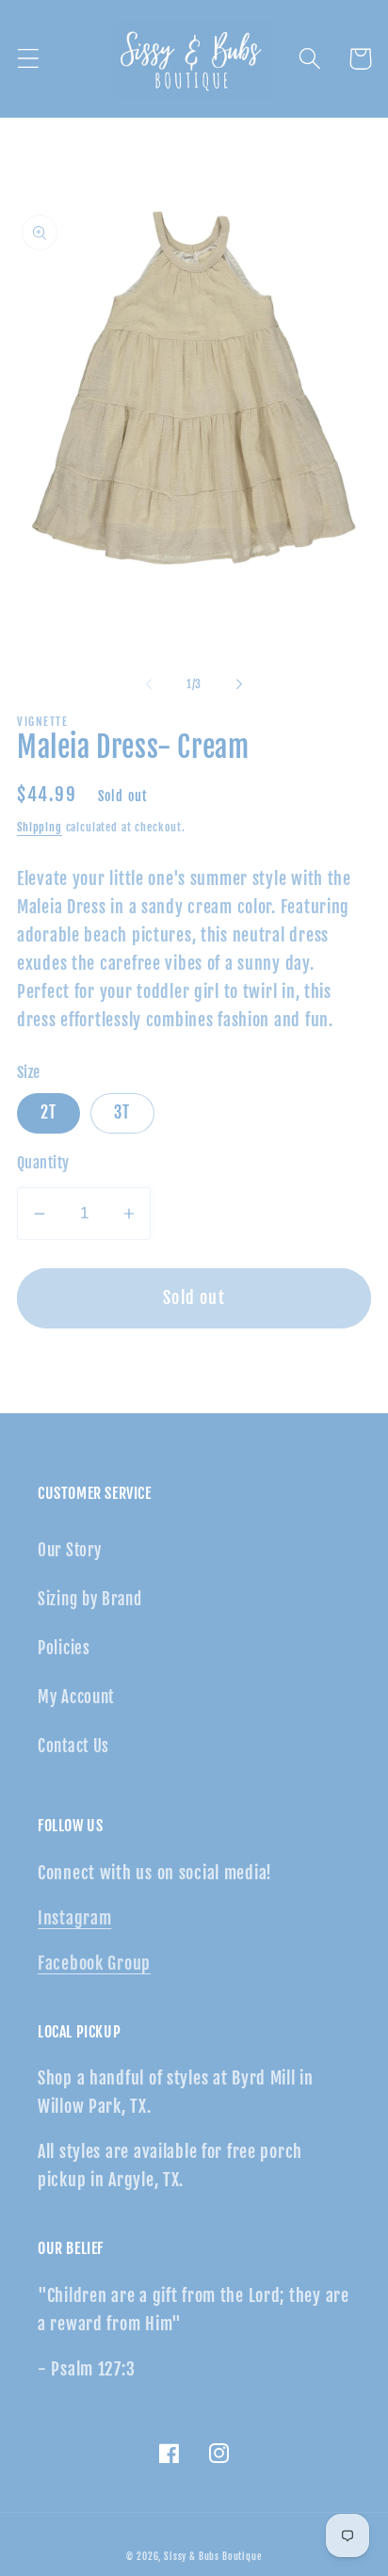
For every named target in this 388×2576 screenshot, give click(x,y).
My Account (76, 1697)
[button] (29, 59)
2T (48, 1112)
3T (122, 1112)
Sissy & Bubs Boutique (213, 2556)
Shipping (40, 827)
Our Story (69, 1550)
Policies (64, 1648)
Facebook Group (94, 1963)
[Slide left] (149, 684)
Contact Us (73, 1746)
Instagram (74, 1918)
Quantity (43, 1163)
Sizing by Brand (90, 1599)
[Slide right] (239, 684)
